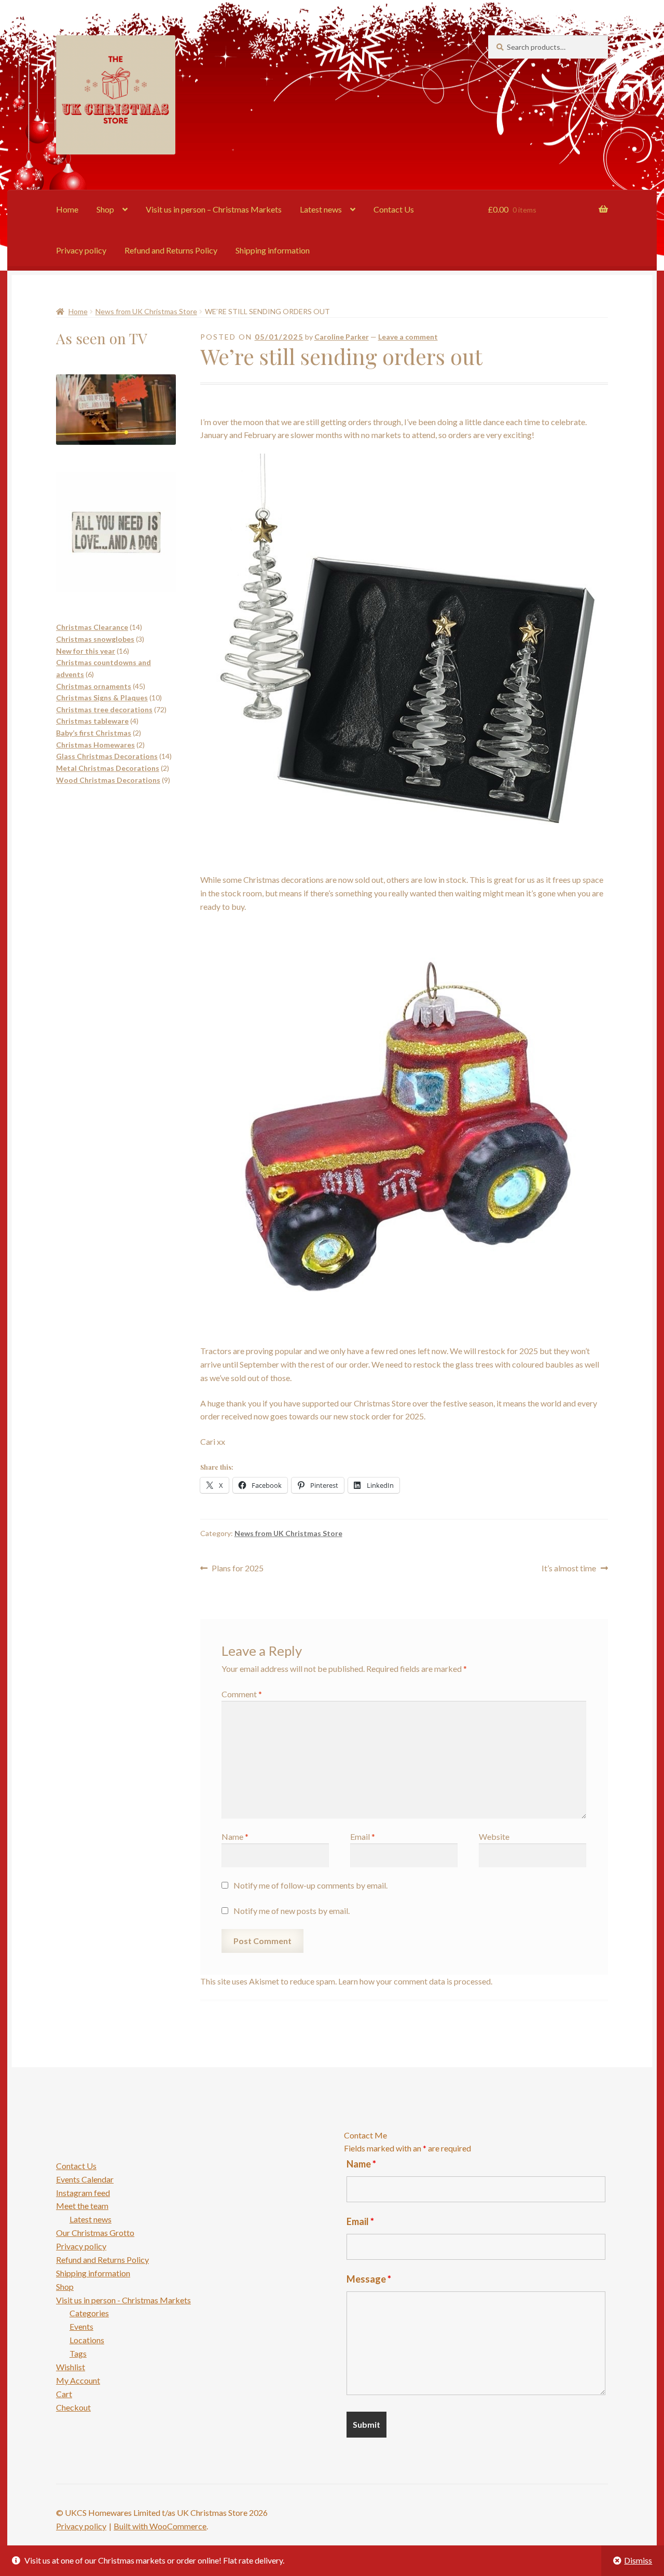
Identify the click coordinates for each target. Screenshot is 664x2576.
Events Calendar (85, 2179)
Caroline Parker (342, 337)
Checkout (73, 2407)
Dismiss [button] (638, 2560)
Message (369, 2279)
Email (363, 1836)
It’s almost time (569, 1569)
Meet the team (82, 2206)
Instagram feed (83, 2193)
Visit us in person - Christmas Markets (123, 2300)
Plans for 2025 (237, 1569)
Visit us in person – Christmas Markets (214, 209)
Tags (78, 2353)
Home (67, 209)
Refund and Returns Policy (171, 250)
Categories (89, 2313)
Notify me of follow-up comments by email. (310, 1885)
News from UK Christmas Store (146, 311)
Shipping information (273, 250)
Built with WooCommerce (160, 2526)
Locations (87, 2340)
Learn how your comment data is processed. (415, 1981)
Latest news (321, 209)
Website (494, 1836)
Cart (64, 2394)
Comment (242, 1694)
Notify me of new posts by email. (292, 1911)
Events (81, 2326)
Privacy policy (81, 250)
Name (235, 1836)
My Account (78, 2380)
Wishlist (71, 2367)
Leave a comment (408, 337)
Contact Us (394, 209)
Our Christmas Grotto (95, 2233)
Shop (105, 209)
